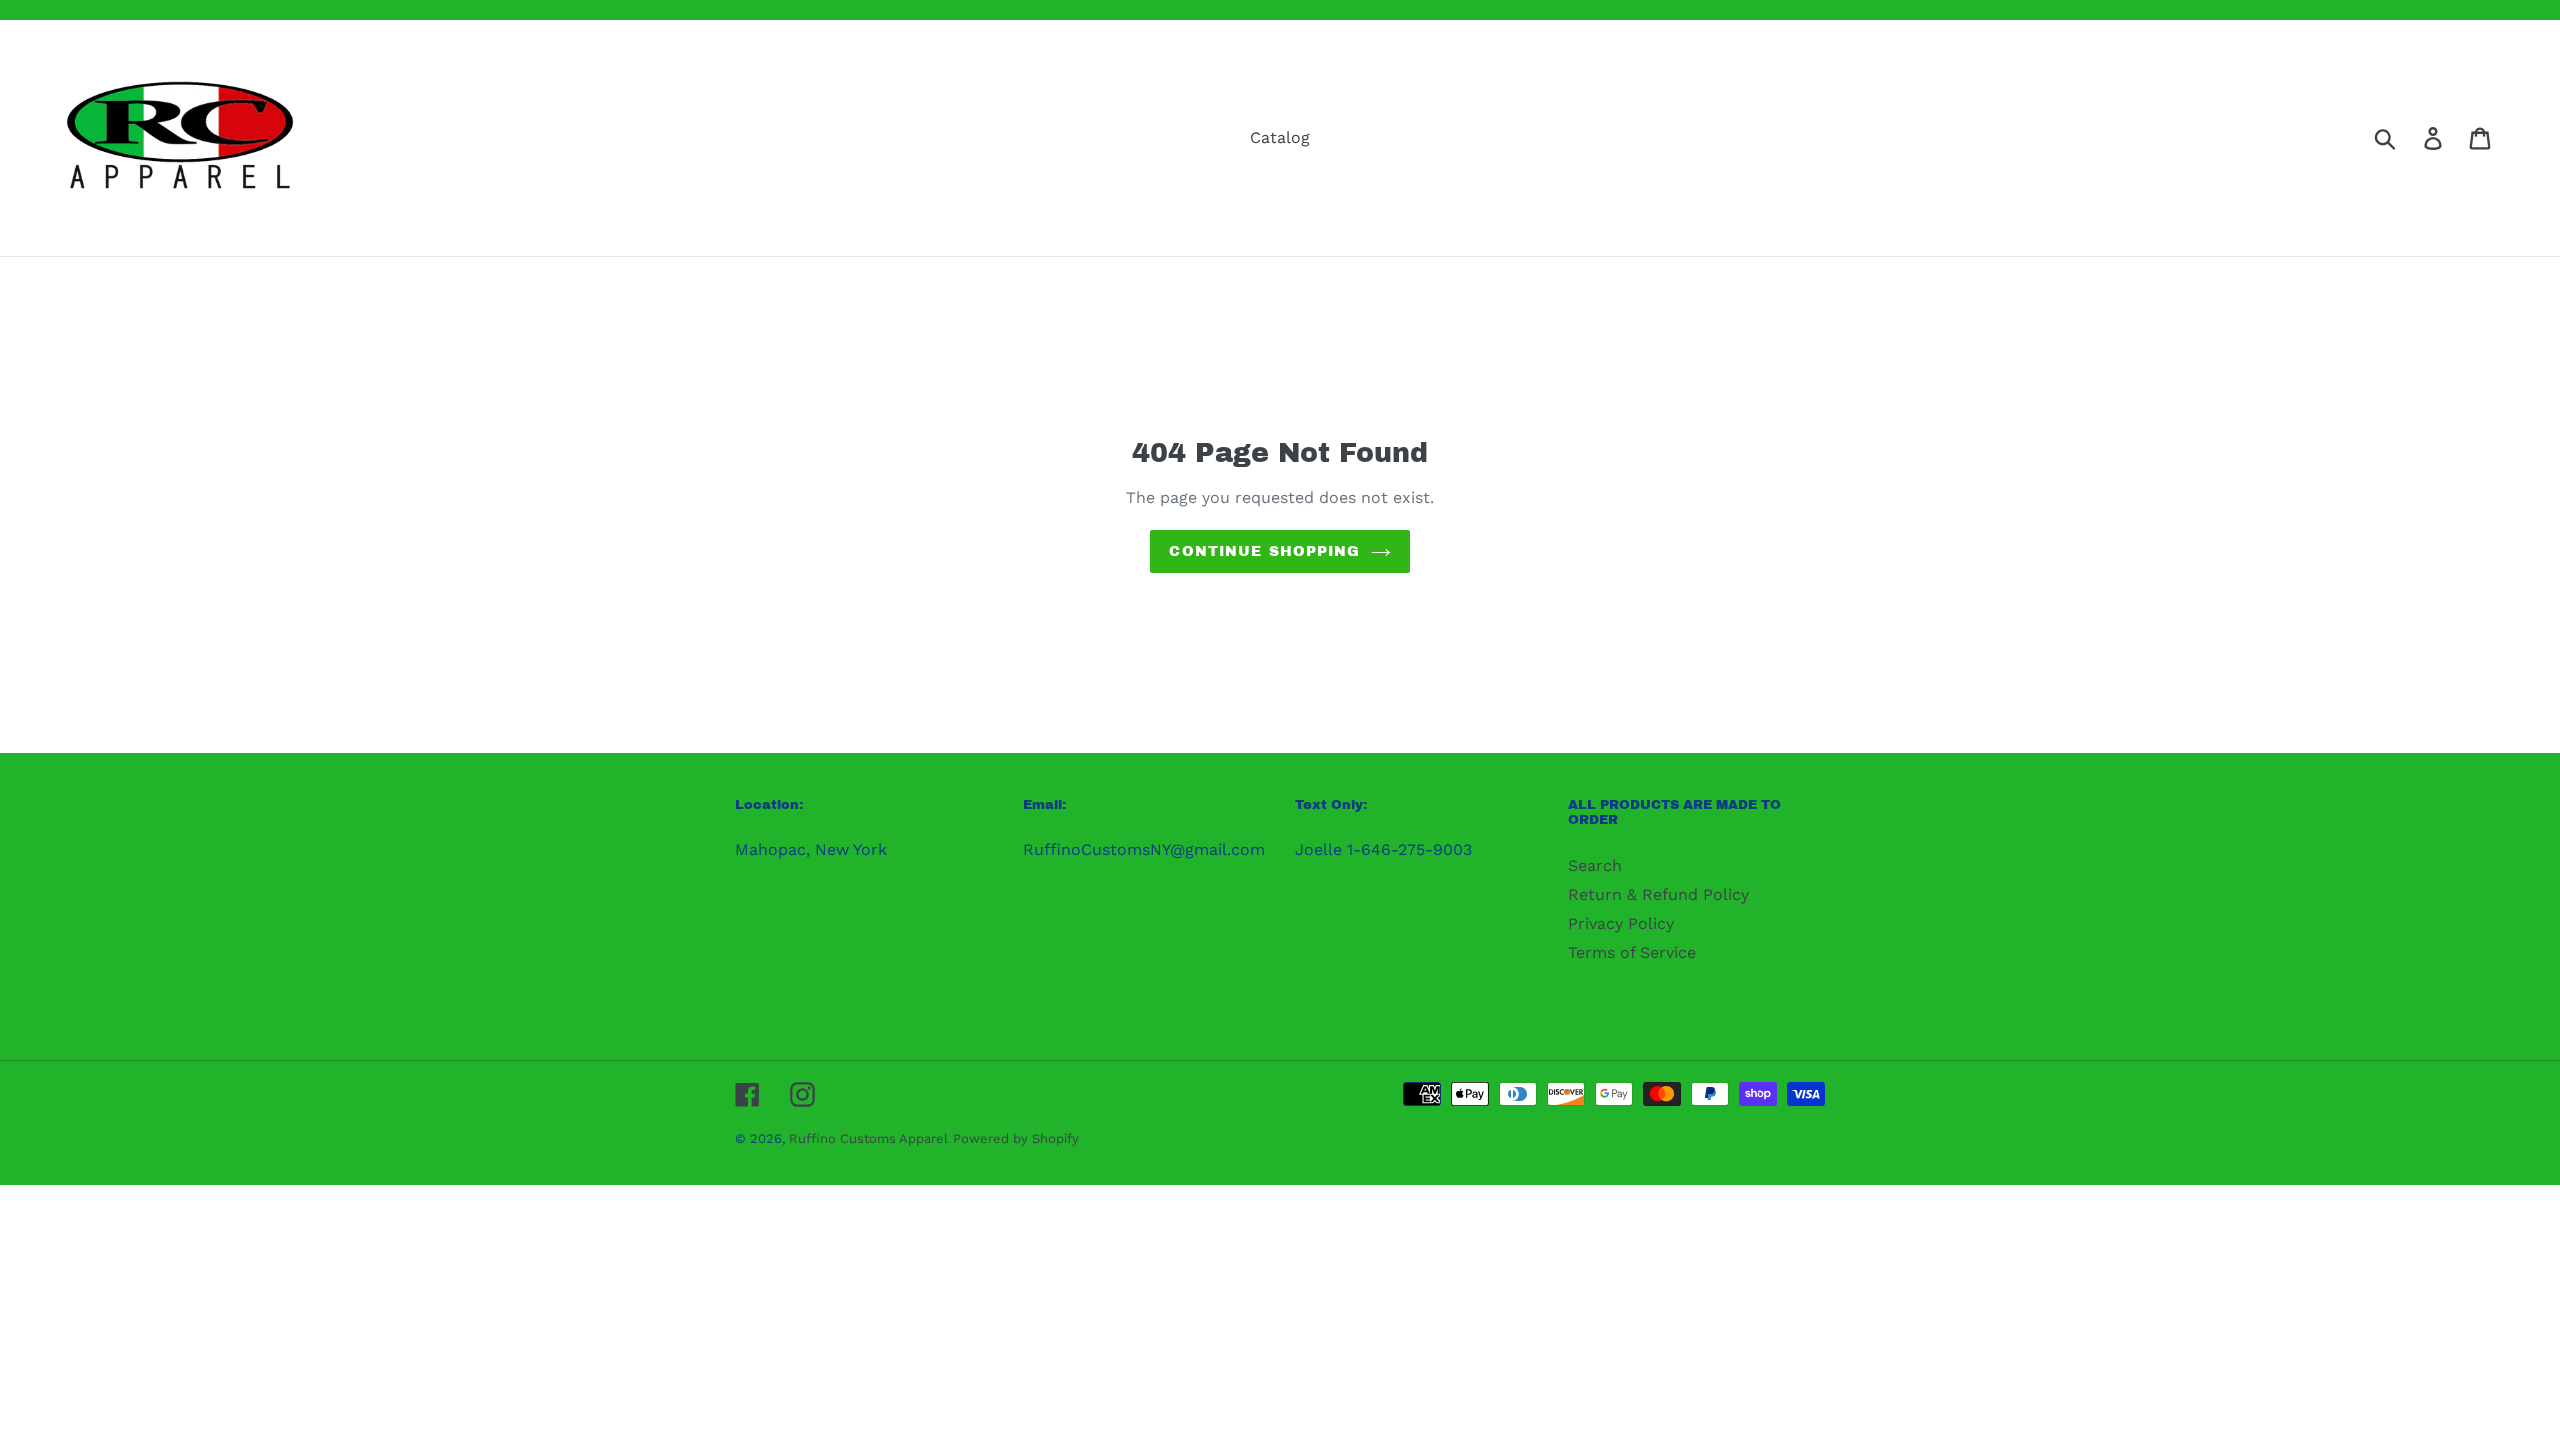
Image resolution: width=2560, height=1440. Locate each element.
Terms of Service (1632, 952)
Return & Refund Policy (1658, 894)
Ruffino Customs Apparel (868, 1138)
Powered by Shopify (1016, 1138)
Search (1595, 865)
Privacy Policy (1621, 923)
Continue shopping (1264, 551)
